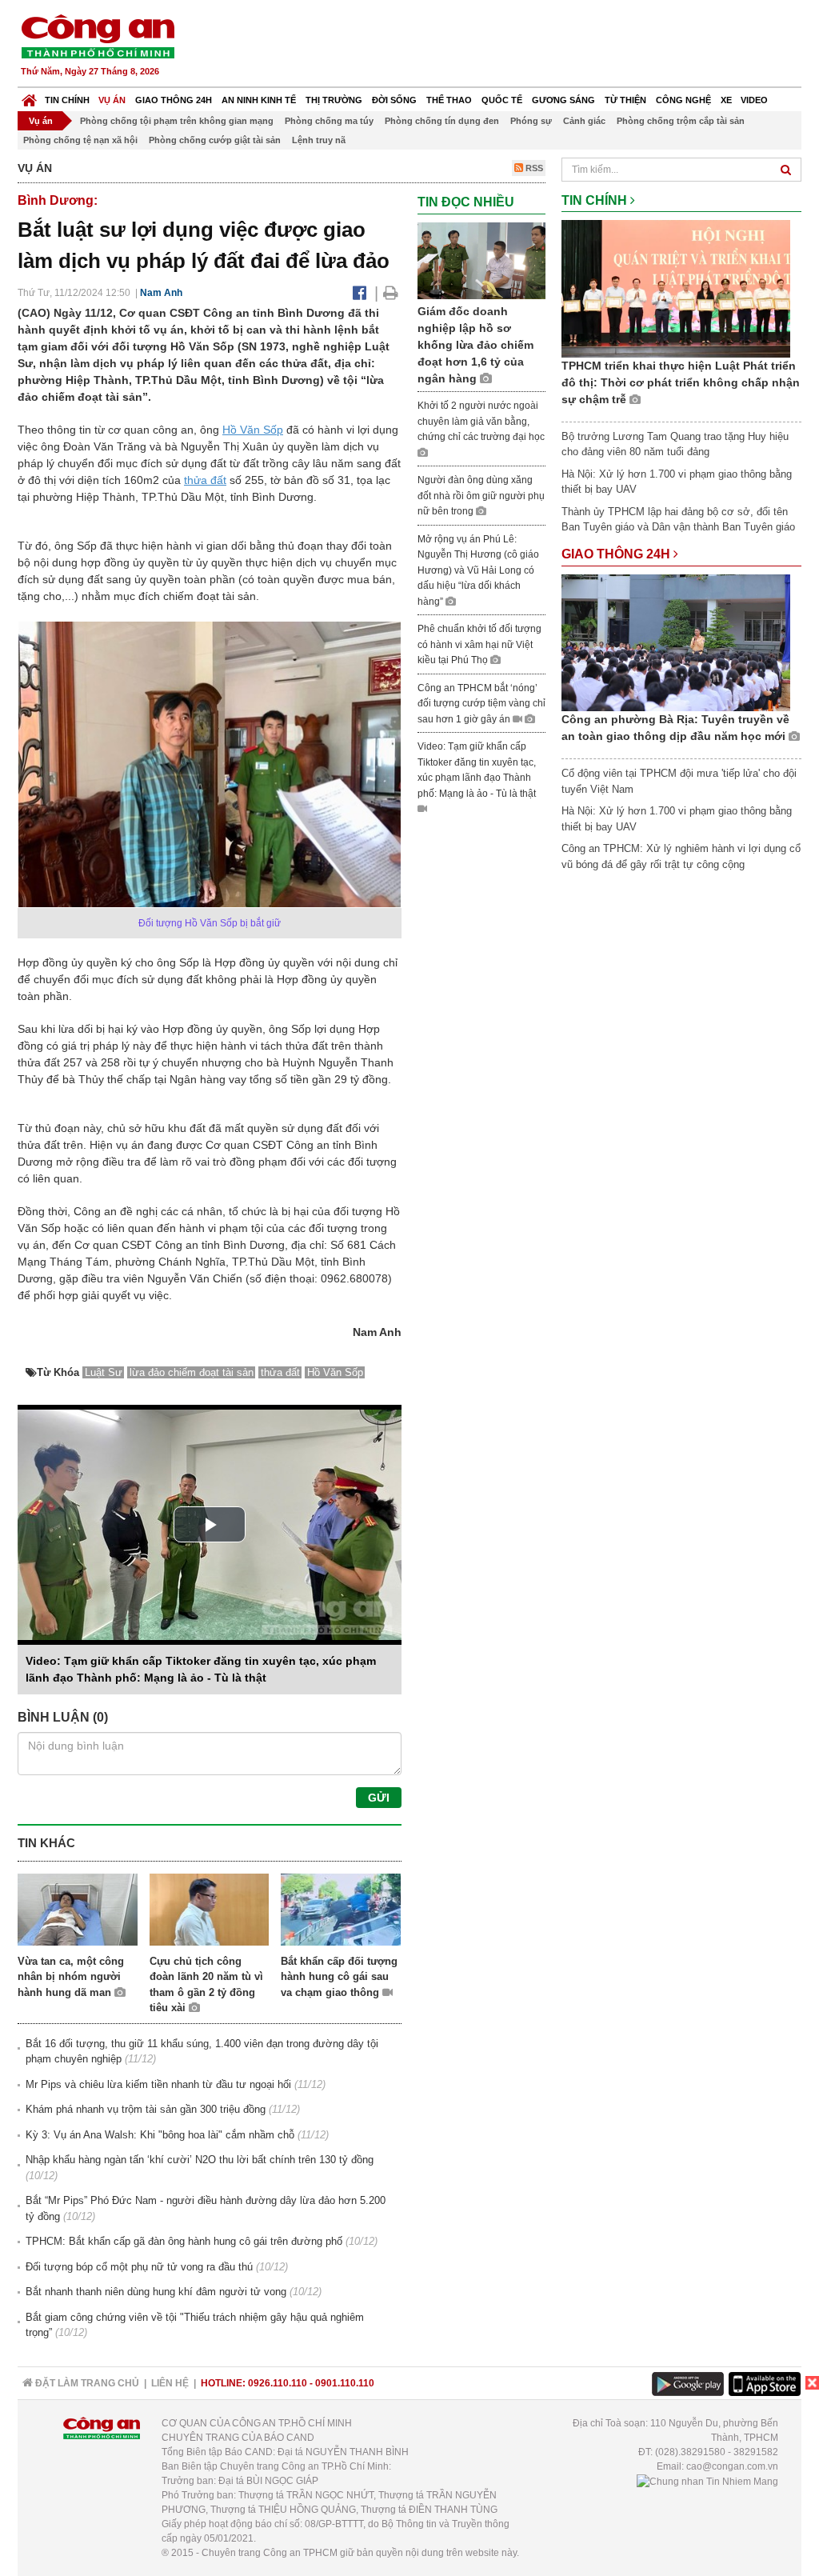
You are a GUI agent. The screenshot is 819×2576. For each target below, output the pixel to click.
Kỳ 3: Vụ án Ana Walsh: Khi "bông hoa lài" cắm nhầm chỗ (160, 2135)
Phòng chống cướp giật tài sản (215, 140)
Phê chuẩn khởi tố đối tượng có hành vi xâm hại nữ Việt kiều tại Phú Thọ (479, 644)
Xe (726, 100)
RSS (533, 168)
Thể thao (449, 100)
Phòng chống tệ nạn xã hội (80, 140)
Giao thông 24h (174, 100)
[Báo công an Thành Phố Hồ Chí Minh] (98, 36)
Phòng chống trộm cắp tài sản (681, 121)
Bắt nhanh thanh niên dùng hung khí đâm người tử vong (156, 2292)
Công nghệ (683, 100)
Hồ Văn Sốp (253, 430)
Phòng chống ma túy (329, 121)
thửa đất (205, 480)
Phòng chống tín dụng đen (442, 121)
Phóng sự (531, 121)
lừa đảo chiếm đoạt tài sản (192, 1372)
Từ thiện (625, 100)
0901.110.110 (345, 2383)
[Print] (391, 293)
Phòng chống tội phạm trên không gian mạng (177, 121)
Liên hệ (170, 2383)
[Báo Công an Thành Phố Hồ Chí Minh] (29, 96)
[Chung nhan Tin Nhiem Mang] (707, 2481)
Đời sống (394, 100)
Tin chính (67, 100)
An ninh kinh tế (259, 100)
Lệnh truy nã (319, 140)
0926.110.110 (278, 2383)
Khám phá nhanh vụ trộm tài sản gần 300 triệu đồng (146, 2109)
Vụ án (112, 100)
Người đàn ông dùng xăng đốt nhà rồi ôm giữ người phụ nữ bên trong (481, 496)
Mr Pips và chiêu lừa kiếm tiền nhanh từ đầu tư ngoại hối (158, 2084)
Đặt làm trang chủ (86, 2383)
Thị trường (334, 100)
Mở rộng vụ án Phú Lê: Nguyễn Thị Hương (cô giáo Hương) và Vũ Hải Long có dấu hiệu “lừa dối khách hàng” (478, 570)
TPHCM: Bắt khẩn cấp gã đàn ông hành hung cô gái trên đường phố (184, 2241)
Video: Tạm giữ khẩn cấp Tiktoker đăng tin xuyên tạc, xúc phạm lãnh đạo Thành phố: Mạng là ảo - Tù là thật (477, 770)
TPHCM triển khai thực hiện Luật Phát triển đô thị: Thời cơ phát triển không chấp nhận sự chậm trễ (681, 382)
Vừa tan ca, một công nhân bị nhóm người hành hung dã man (71, 1977)
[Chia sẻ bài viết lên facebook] (360, 293)
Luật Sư (104, 1372)
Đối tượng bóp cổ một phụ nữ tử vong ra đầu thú (139, 2267)
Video (754, 100)
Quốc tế (502, 100)
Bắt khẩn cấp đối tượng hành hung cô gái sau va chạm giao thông (339, 1977)
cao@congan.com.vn (732, 2466)
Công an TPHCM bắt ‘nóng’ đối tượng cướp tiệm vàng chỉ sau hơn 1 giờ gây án (481, 704)
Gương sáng (563, 100)
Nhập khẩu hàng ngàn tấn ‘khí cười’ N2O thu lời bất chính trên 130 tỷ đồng (200, 2160)
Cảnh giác (584, 121)
